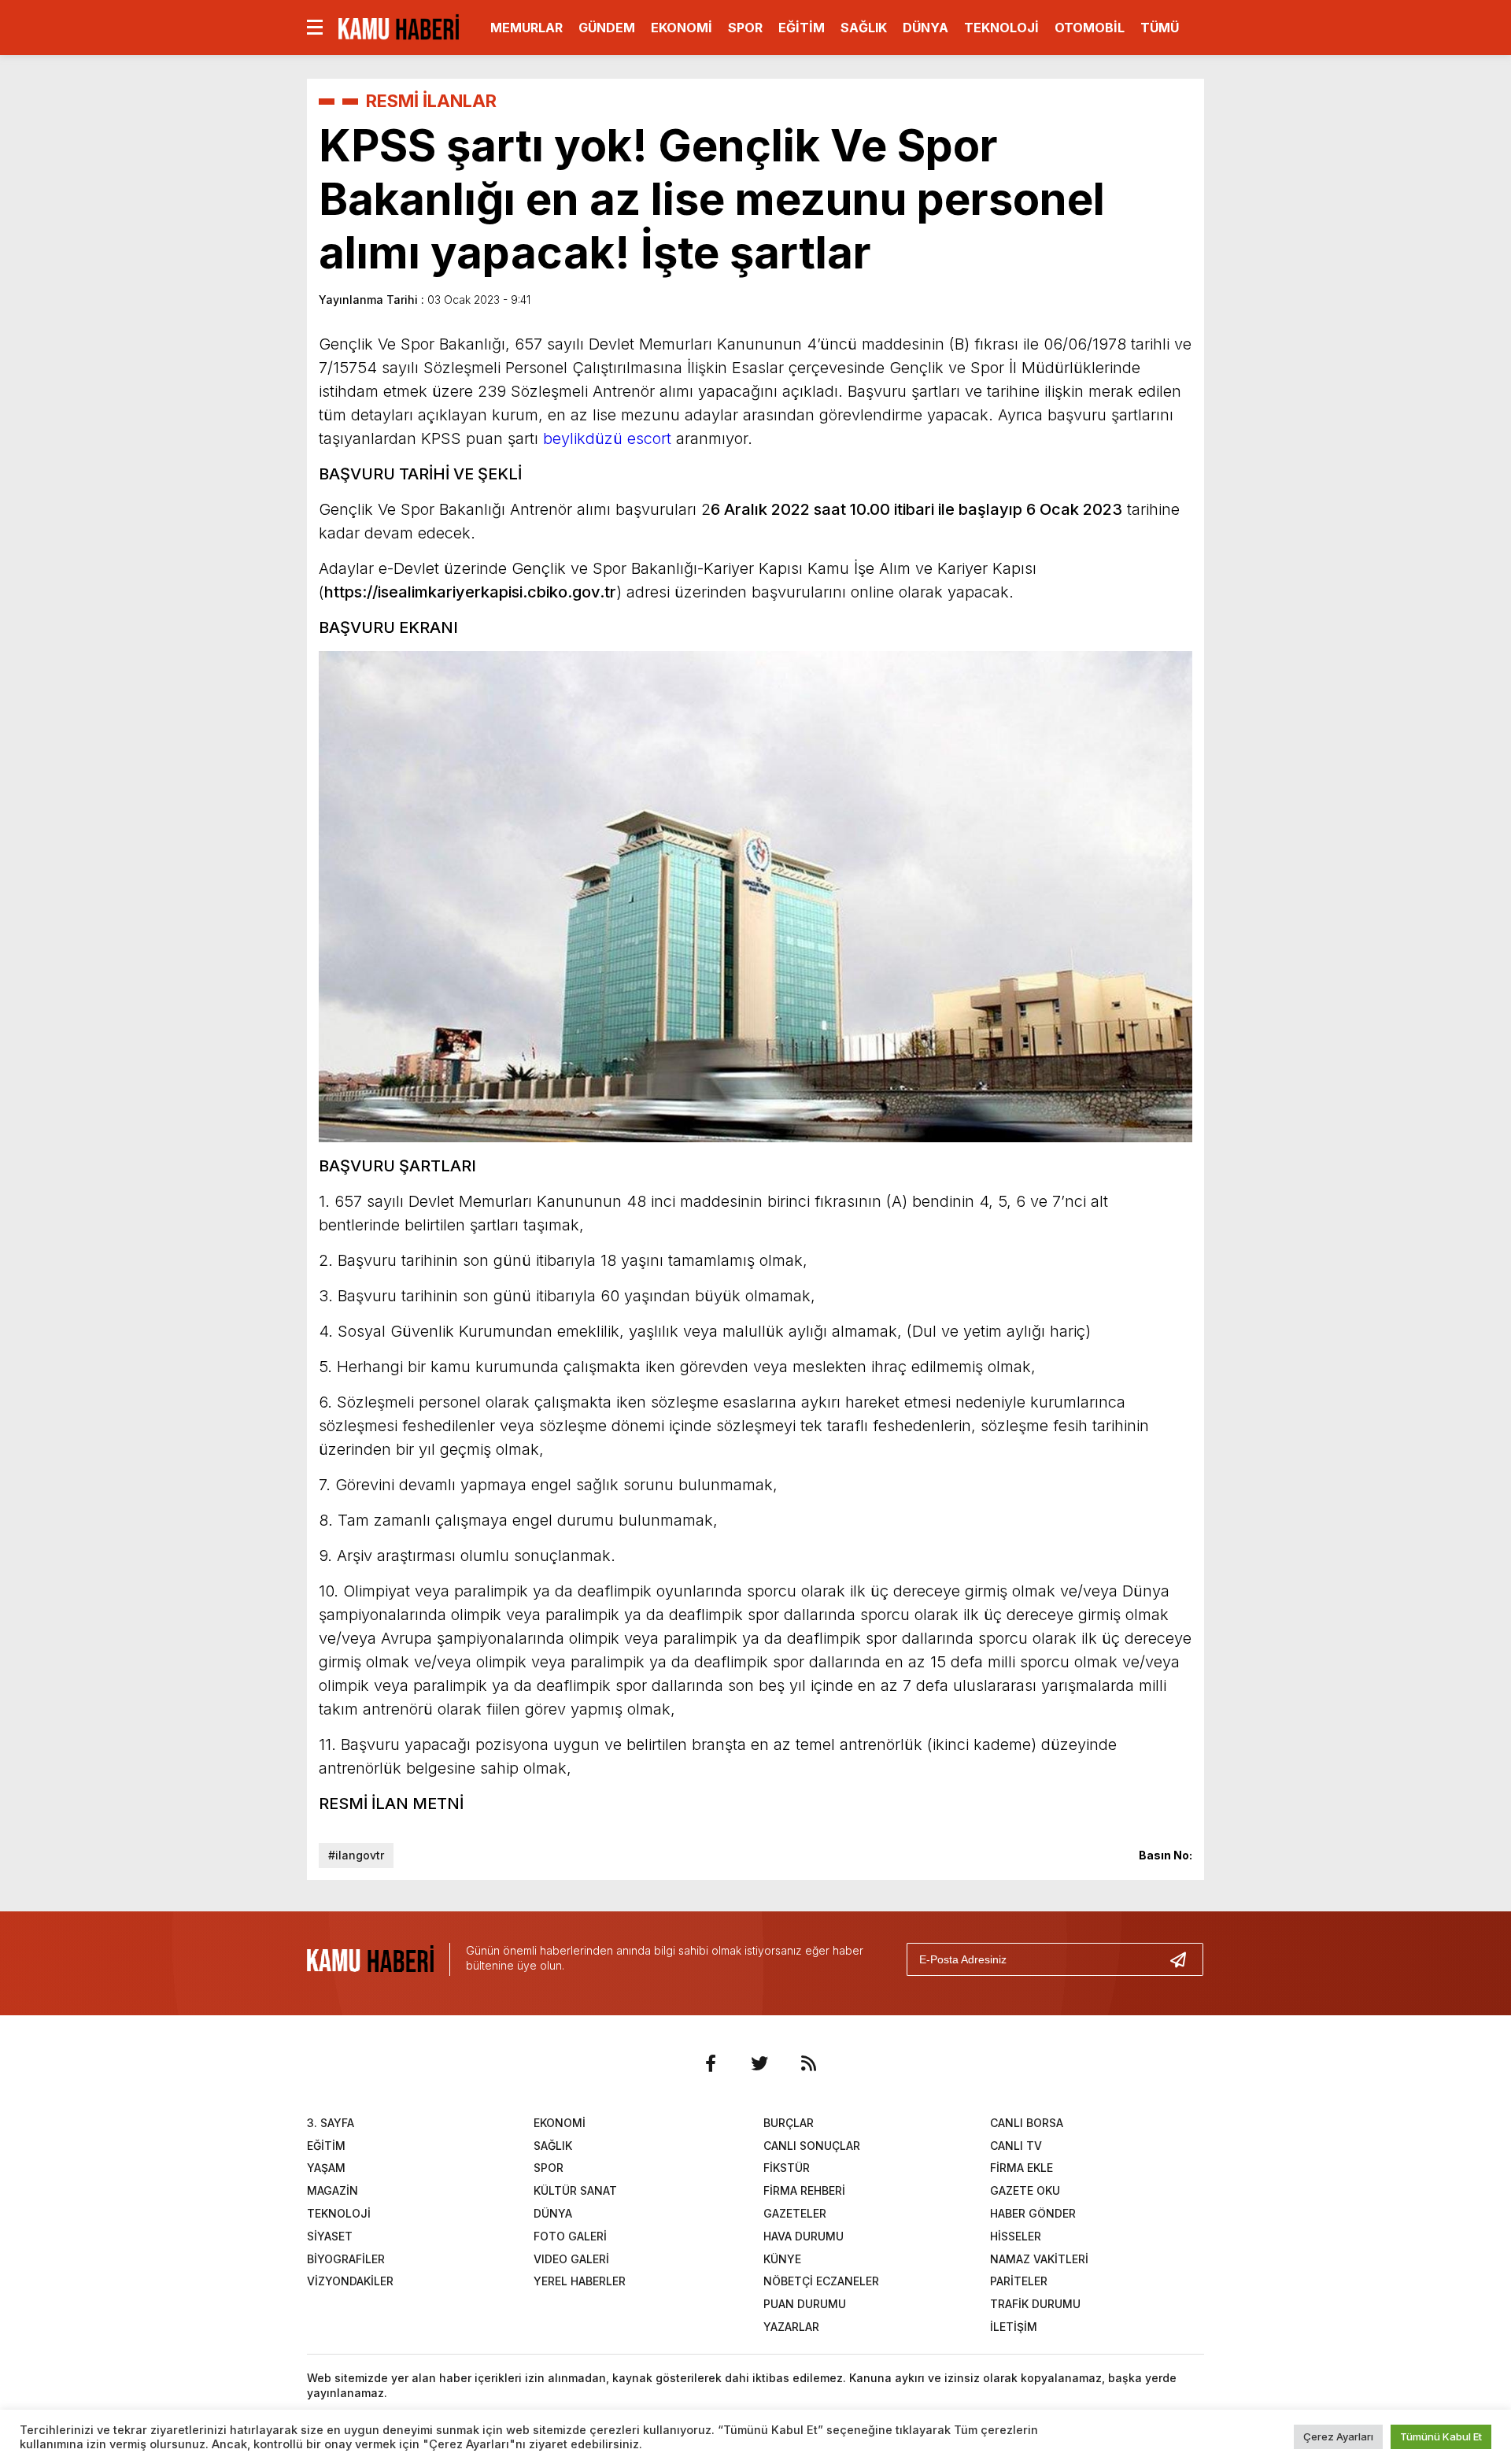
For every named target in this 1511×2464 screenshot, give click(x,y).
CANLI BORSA (1027, 2123)
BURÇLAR (789, 2123)
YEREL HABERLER (580, 2281)
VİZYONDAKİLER (350, 2281)
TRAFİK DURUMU (1035, 2304)
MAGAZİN (332, 2190)
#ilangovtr (356, 1855)
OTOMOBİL (1090, 28)
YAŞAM (326, 2168)
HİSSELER (1016, 2236)
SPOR (745, 28)
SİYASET (330, 2236)
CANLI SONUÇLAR (812, 2146)
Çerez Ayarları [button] (1338, 2436)
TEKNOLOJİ (1001, 28)
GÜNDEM (607, 28)
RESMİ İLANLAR (431, 101)
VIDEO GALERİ (571, 2259)
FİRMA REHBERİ (804, 2190)
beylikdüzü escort (607, 438)
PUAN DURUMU (805, 2304)
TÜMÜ (1160, 28)
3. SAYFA (331, 2123)
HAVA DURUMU (804, 2236)
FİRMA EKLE (1021, 2168)
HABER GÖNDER (1033, 2213)
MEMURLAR (526, 28)
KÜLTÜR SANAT (575, 2190)
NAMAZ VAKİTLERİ (1039, 2259)
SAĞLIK (864, 28)
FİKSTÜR (787, 2168)
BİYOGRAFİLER (346, 2259)
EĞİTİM (802, 28)
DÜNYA (925, 28)
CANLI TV (1016, 2146)
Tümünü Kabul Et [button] (1441, 2436)
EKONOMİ (682, 28)
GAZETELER (795, 2213)
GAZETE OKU (1025, 2190)
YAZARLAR (791, 2327)
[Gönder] (1184, 1959)
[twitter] (759, 2063)
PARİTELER (1019, 2281)
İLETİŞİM (1014, 2327)
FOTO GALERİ (570, 2236)
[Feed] (808, 2063)
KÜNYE (782, 2259)
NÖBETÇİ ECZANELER (821, 2281)
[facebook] (711, 2063)
